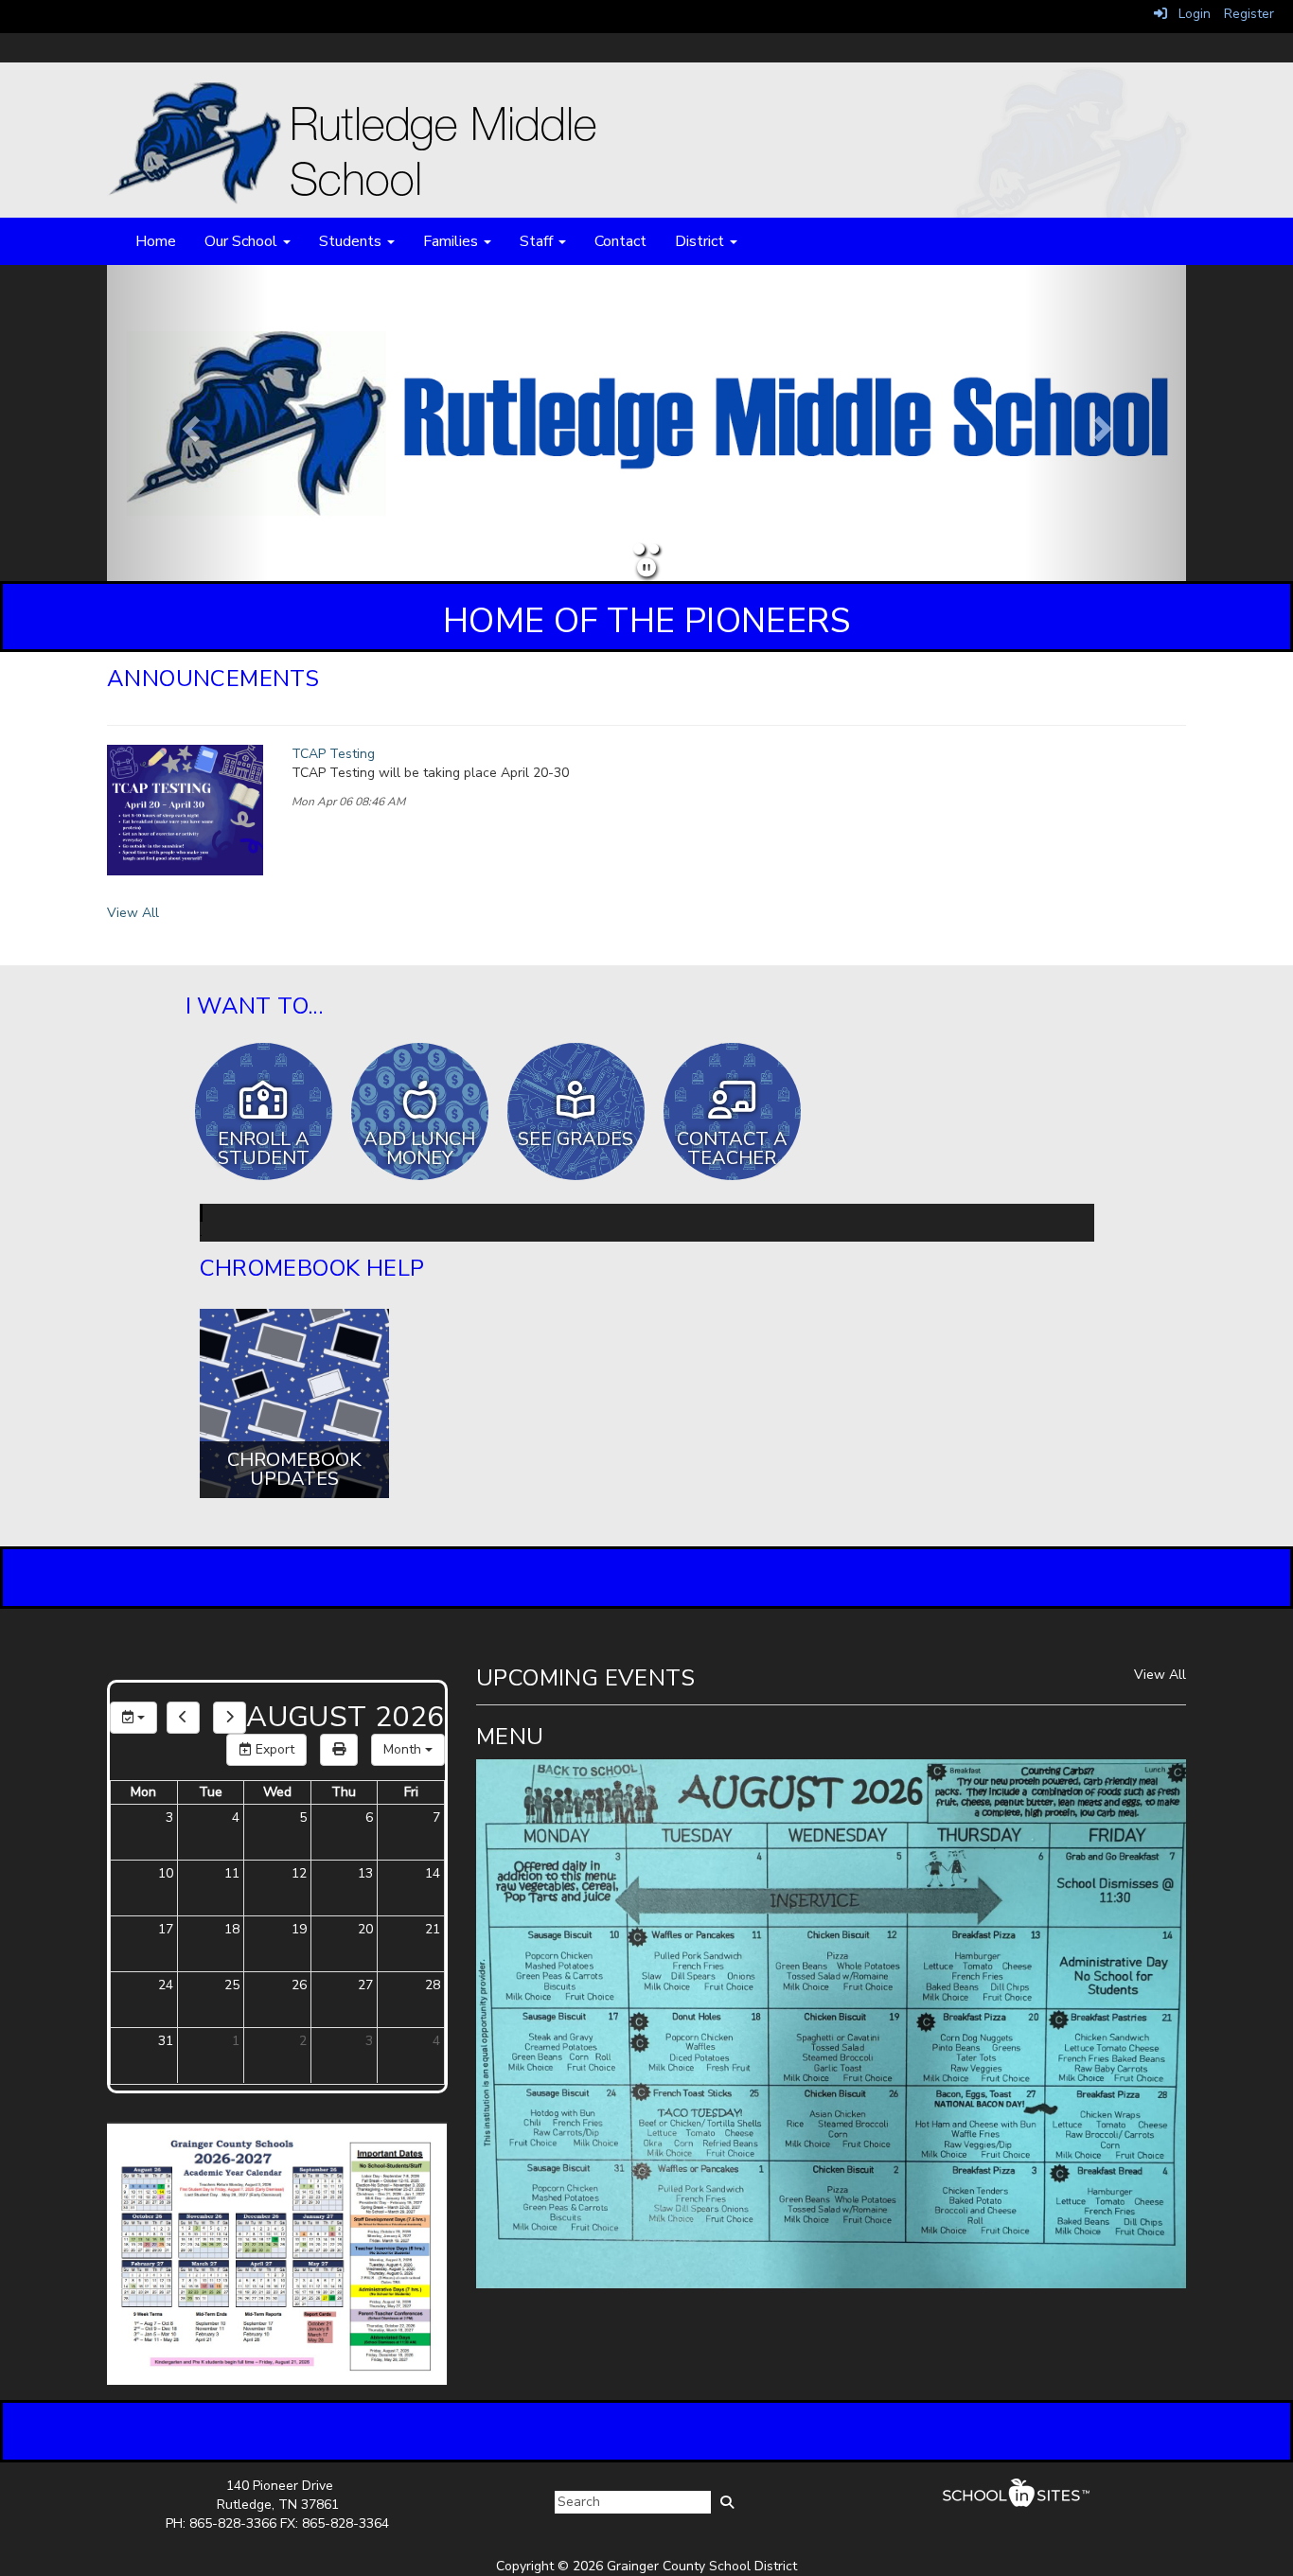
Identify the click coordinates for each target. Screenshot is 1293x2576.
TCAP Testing (333, 754)
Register (1249, 14)
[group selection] (133, 1718)
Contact (620, 241)
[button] (188, 423)
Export (273, 1749)
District (701, 241)
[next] (230, 1718)
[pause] (646, 568)
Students (352, 241)
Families (452, 241)
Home (156, 241)
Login (1189, 14)
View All (133, 913)
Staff (538, 241)
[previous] (183, 1718)
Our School (243, 241)
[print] (339, 1750)
